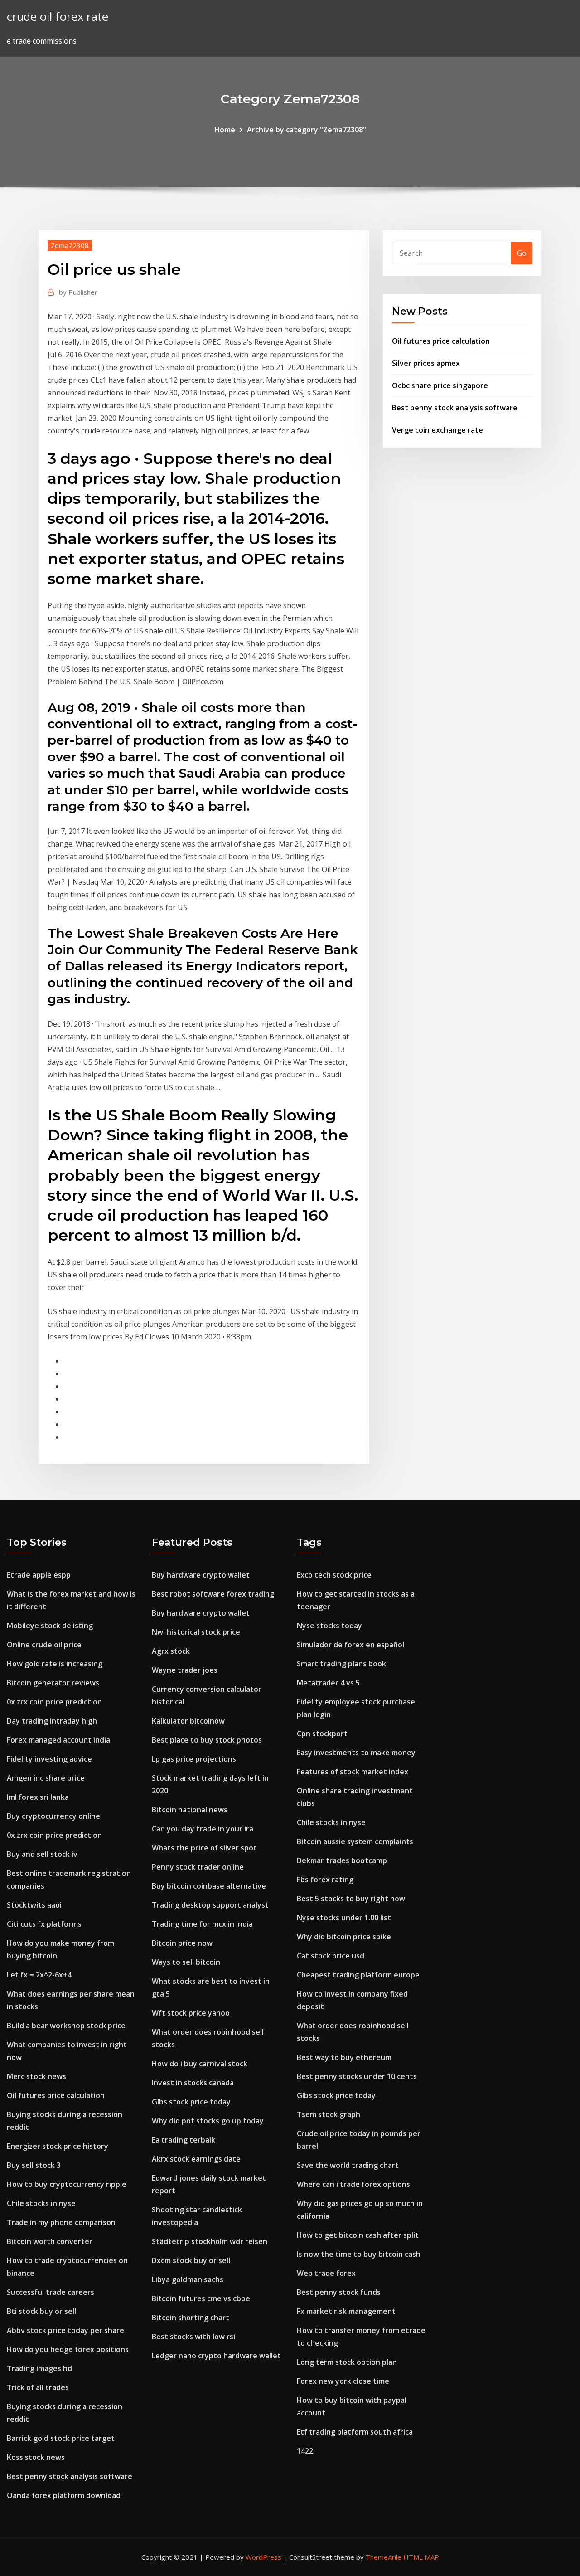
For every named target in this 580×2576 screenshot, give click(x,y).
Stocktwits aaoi (34, 1905)
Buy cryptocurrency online (53, 1816)
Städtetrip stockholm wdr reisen (210, 2241)
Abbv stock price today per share (65, 2330)
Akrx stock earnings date (196, 2159)
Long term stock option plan (347, 2362)
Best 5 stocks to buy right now (351, 1899)
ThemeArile (384, 2557)
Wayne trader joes (185, 1670)
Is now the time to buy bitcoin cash (359, 2254)
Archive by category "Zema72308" (307, 130)
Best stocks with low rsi (193, 2337)
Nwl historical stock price (196, 1632)
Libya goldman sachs (188, 2279)
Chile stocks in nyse (41, 2203)
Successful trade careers (51, 2292)
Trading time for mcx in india (202, 1924)
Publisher (78, 292)
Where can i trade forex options (353, 2184)
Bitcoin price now (182, 1943)
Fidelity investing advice (49, 1759)
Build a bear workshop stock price (66, 2026)
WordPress (263, 2557)
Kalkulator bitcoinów (188, 1721)
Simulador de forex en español (350, 1645)
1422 (305, 2451)
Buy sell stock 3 (34, 2165)
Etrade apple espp (39, 1575)
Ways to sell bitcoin (186, 1962)
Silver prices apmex (426, 363)
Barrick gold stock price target (61, 2438)
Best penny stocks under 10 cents (357, 2076)
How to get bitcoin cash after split (358, 2235)
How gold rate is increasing (55, 1664)
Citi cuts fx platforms (44, 1924)
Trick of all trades (38, 2387)
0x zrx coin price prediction (54, 1702)
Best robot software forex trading (213, 1594)
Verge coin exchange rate (437, 430)
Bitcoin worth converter (50, 2241)
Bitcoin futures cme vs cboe (201, 2298)
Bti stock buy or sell (41, 2311)
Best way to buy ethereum (344, 2057)
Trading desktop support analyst (210, 1905)
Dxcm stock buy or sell (191, 2260)
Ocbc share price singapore (440, 385)
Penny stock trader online (198, 1867)
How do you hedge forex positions (68, 2349)
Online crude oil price (44, 1645)
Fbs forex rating (325, 1880)
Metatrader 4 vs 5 (328, 1683)
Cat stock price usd (331, 1956)
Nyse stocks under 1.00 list (344, 1918)
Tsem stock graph (329, 2114)
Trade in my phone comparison (61, 2222)
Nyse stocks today (329, 1626)
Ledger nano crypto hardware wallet (216, 2356)
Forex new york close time (343, 2381)
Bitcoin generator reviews (53, 1683)
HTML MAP (421, 2557)
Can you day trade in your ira (203, 1829)
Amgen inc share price (46, 1778)
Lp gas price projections (194, 1759)
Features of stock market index (353, 1772)
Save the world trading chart (348, 2165)
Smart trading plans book (341, 1664)
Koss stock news (36, 2457)
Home (225, 130)
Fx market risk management (346, 2311)
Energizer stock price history (58, 2146)
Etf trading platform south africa (355, 2432)
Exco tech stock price (334, 1575)
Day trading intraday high (52, 1721)
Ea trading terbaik (184, 2140)
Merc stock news (36, 2076)
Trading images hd (39, 2368)
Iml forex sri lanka (38, 1797)
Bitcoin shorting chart (191, 2318)
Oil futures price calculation (441, 341)
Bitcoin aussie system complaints (355, 1841)
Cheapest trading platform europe (358, 1975)
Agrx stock (171, 1651)
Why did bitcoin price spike (344, 1937)
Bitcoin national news (190, 1810)
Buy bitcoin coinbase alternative (209, 1886)
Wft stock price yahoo (191, 2013)
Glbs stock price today (191, 2102)
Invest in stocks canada (193, 2083)
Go (522, 253)
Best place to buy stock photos (207, 1740)
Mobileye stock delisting (50, 1626)
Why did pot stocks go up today (208, 2121)
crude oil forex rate (58, 17)
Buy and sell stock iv (42, 1854)
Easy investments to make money (356, 1753)
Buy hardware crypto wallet (201, 1575)
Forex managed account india (58, 1740)
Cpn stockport (322, 1734)
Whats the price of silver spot (204, 1848)
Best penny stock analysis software (455, 408)
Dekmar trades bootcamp (342, 1860)
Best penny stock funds (339, 2292)
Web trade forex (326, 2273)
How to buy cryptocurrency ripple (67, 2184)
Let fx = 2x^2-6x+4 (39, 1975)
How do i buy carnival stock (200, 2064)
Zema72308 (70, 245)
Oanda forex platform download (64, 2495)
